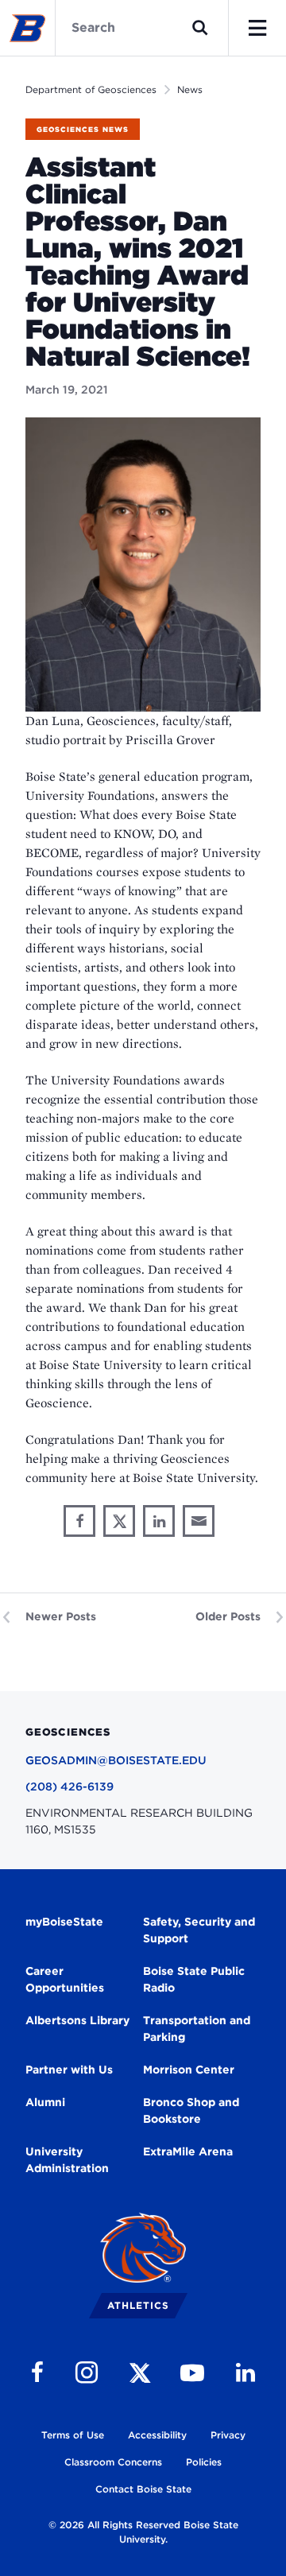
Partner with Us (69, 2070)
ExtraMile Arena (188, 2151)
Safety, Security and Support (199, 1930)
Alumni (45, 2102)
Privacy (228, 2435)
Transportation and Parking (197, 2029)
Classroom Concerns (113, 2462)
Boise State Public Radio (194, 1979)
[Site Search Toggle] (200, 28)
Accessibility (157, 2435)
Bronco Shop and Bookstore (191, 2110)
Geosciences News (83, 129)
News (190, 89)
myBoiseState (64, 1922)
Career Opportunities (65, 1979)
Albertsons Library (77, 2020)
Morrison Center (189, 2070)
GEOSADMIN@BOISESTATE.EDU (116, 1760)
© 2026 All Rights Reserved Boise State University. (143, 2532)
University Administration (67, 2160)
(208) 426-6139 (70, 1787)
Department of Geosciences (91, 89)
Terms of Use (73, 2435)
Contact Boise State (143, 2489)
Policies (204, 2462)
